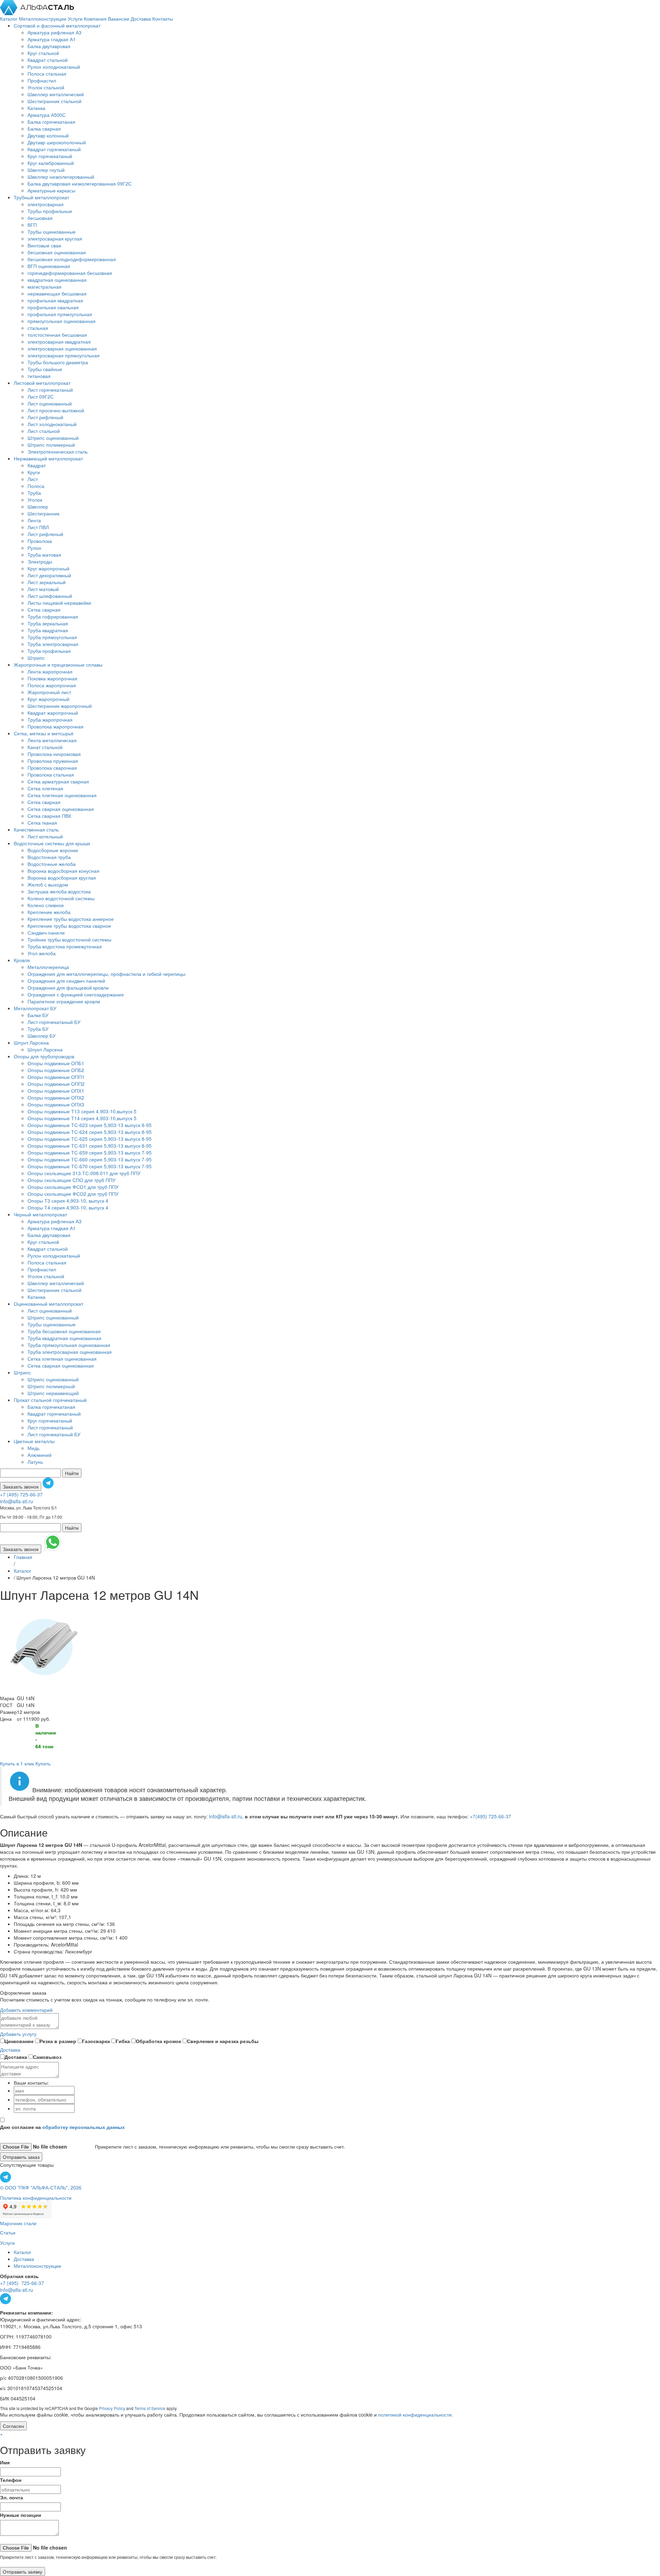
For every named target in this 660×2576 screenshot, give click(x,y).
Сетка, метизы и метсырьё (44, 733)
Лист (33, 479)
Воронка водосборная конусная (63, 871)
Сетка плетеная (45, 788)
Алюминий (40, 1455)
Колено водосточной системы (61, 898)
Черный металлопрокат (40, 1214)
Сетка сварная (44, 610)
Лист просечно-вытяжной (56, 410)
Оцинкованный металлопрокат (48, 1304)
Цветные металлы (34, 1441)
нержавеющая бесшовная (57, 293)
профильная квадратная (55, 300)
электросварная (46, 204)
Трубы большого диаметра (58, 362)
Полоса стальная (47, 74)
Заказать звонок (21, 1486)
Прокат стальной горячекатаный (50, 1400)
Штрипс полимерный (51, 445)
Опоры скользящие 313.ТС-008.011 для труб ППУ (84, 1173)
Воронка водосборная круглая (62, 878)
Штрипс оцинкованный (53, 438)
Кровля (22, 960)
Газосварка (96, 2041)
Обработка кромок (158, 2041)
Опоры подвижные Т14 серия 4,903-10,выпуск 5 (82, 1118)
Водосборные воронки (53, 850)
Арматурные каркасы (51, 190)
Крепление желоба (49, 912)
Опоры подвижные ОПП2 (56, 1084)
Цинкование (19, 2041)
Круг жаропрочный (48, 568)
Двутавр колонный (48, 135)
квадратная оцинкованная (57, 280)
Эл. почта (12, 2497)
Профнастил (42, 80)
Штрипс (36, 658)
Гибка (123, 2041)
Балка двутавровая (49, 46)
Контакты (163, 19)
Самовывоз (47, 2057)
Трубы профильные (50, 211)
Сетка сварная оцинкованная (61, 809)
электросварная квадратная (59, 342)
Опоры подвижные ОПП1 (56, 1077)
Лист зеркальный (47, 582)
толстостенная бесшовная (57, 335)
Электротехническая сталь (58, 451)
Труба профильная (49, 651)
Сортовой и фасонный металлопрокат (57, 25)
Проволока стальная (51, 774)
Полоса (36, 486)
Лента (34, 520)
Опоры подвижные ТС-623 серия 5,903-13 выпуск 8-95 (90, 1125)
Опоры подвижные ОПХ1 (56, 1091)
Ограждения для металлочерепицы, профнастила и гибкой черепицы (106, 974)
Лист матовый (43, 589)
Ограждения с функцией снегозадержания (76, 994)
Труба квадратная (48, 630)
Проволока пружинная (53, 761)
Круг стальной (43, 53)
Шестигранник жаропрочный (60, 706)
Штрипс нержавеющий (53, 1393)
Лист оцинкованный (50, 403)
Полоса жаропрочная (52, 685)
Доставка (141, 19)
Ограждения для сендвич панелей (66, 981)
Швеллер (38, 506)
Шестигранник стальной (54, 101)
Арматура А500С (47, 115)
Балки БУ (38, 1015)
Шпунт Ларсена (31, 1042)
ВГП (32, 225)
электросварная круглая (55, 238)
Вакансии (119, 19)
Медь (34, 1448)
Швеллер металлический (56, 94)
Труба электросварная (53, 644)
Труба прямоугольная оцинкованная (69, 1345)
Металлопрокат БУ (35, 1008)
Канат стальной (45, 747)
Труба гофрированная (53, 616)
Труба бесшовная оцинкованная (64, 1331)
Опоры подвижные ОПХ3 (56, 1104)
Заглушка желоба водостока (59, 891)
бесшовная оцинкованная (57, 252)
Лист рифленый (45, 417)
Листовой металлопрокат (42, 383)
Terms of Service (150, 2408)
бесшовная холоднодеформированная (72, 259)
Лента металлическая (52, 740)
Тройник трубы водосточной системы (69, 939)
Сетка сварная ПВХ (49, 816)
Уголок (35, 500)
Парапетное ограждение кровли (64, 1001)
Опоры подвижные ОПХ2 (56, 1097)
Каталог (9, 19)
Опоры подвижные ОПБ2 (56, 1070)
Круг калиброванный (51, 163)
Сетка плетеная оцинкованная (62, 795)
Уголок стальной (46, 87)
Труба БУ (38, 1029)
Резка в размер (58, 2041)
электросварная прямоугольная (64, 355)
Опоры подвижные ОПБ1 (56, 1063)
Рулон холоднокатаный (54, 67)
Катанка (36, 108)
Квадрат (37, 465)
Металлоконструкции (43, 19)
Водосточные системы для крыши (52, 843)
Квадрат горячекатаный (54, 149)
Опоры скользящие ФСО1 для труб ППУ (73, 1187)
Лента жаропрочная (50, 671)
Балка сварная (44, 129)
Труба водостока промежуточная (65, 946)
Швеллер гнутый (46, 170)
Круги (34, 472)
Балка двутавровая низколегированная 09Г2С (80, 183)
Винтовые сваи (44, 245)
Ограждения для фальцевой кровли (68, 988)
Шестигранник (43, 513)
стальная (38, 328)
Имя (5, 2462)
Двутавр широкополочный (57, 142)
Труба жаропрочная (50, 720)
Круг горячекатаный (50, 156)
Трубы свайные (45, 369)
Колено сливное (46, 905)
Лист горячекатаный (50, 390)
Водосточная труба (49, 857)
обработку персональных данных (84, 2127)
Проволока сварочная (52, 768)
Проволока (40, 541)
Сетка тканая (42, 823)
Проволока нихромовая (54, 754)
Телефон (11, 2480)
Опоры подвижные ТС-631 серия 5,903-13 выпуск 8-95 (90, 1146)
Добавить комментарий (26, 2010)
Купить (43, 1763)
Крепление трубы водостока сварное (69, 926)
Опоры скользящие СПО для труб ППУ (71, 1180)
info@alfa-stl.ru (16, 1501)
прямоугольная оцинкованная (62, 321)
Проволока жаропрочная (56, 726)
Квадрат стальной (48, 60)
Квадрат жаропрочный (53, 713)
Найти (72, 1473)
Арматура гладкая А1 (52, 39)
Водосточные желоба (52, 864)
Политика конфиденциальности (36, 2198)
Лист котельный (45, 836)
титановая (39, 376)
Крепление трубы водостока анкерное (71, 919)
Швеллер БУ (42, 1036)
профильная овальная (53, 307)
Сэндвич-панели (46, 933)
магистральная (45, 287)
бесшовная (40, 218)
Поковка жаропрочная (52, 678)
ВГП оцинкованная (49, 266)
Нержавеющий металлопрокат (48, 458)
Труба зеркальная (48, 623)
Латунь (35, 1462)
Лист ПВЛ (38, 527)
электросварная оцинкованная (62, 348)
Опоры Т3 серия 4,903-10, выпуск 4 (68, 1201)
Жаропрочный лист (49, 692)
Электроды (40, 561)
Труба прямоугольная (52, 637)
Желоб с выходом (48, 884)
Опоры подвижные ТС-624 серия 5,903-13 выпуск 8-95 (90, 1132)
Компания (96, 19)
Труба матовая (44, 555)
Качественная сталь (36, 829)
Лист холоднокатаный (52, 424)
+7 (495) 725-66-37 (21, 1494)
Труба (34, 493)
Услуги (76, 19)
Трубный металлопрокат (41, 197)
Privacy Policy (112, 2408)
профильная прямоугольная (60, 314)
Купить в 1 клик (17, 1763)
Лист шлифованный (50, 596)
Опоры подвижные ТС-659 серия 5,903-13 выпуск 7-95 (90, 1152)
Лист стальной (44, 431)
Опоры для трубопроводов (44, 1056)
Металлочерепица (48, 967)
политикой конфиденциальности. (416, 2415)
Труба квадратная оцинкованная (64, 1338)
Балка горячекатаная (51, 122)
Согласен (13, 2426)
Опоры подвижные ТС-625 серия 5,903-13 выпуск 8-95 (90, 1139)
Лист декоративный (49, 575)
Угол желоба (42, 953)
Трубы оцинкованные (52, 232)
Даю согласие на (62, 2127)
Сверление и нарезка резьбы (223, 2041)
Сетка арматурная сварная (58, 781)
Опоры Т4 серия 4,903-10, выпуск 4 (68, 1207)
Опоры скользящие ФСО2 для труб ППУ (73, 1194)
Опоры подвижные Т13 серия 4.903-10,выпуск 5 (82, 1111)
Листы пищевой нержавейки (59, 603)
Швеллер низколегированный (61, 177)
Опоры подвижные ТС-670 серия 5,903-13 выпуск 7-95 (90, 1166)
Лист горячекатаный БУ (54, 1022)
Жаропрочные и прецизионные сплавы (58, 665)
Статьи (8, 2232)
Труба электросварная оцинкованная (70, 1352)
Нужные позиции (21, 2515)
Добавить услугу (18, 2034)
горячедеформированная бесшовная (70, 273)
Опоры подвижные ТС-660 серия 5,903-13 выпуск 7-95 (90, 1159)
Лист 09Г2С (41, 397)
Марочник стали (18, 2223)
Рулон (34, 548)
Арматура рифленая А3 (54, 32)
